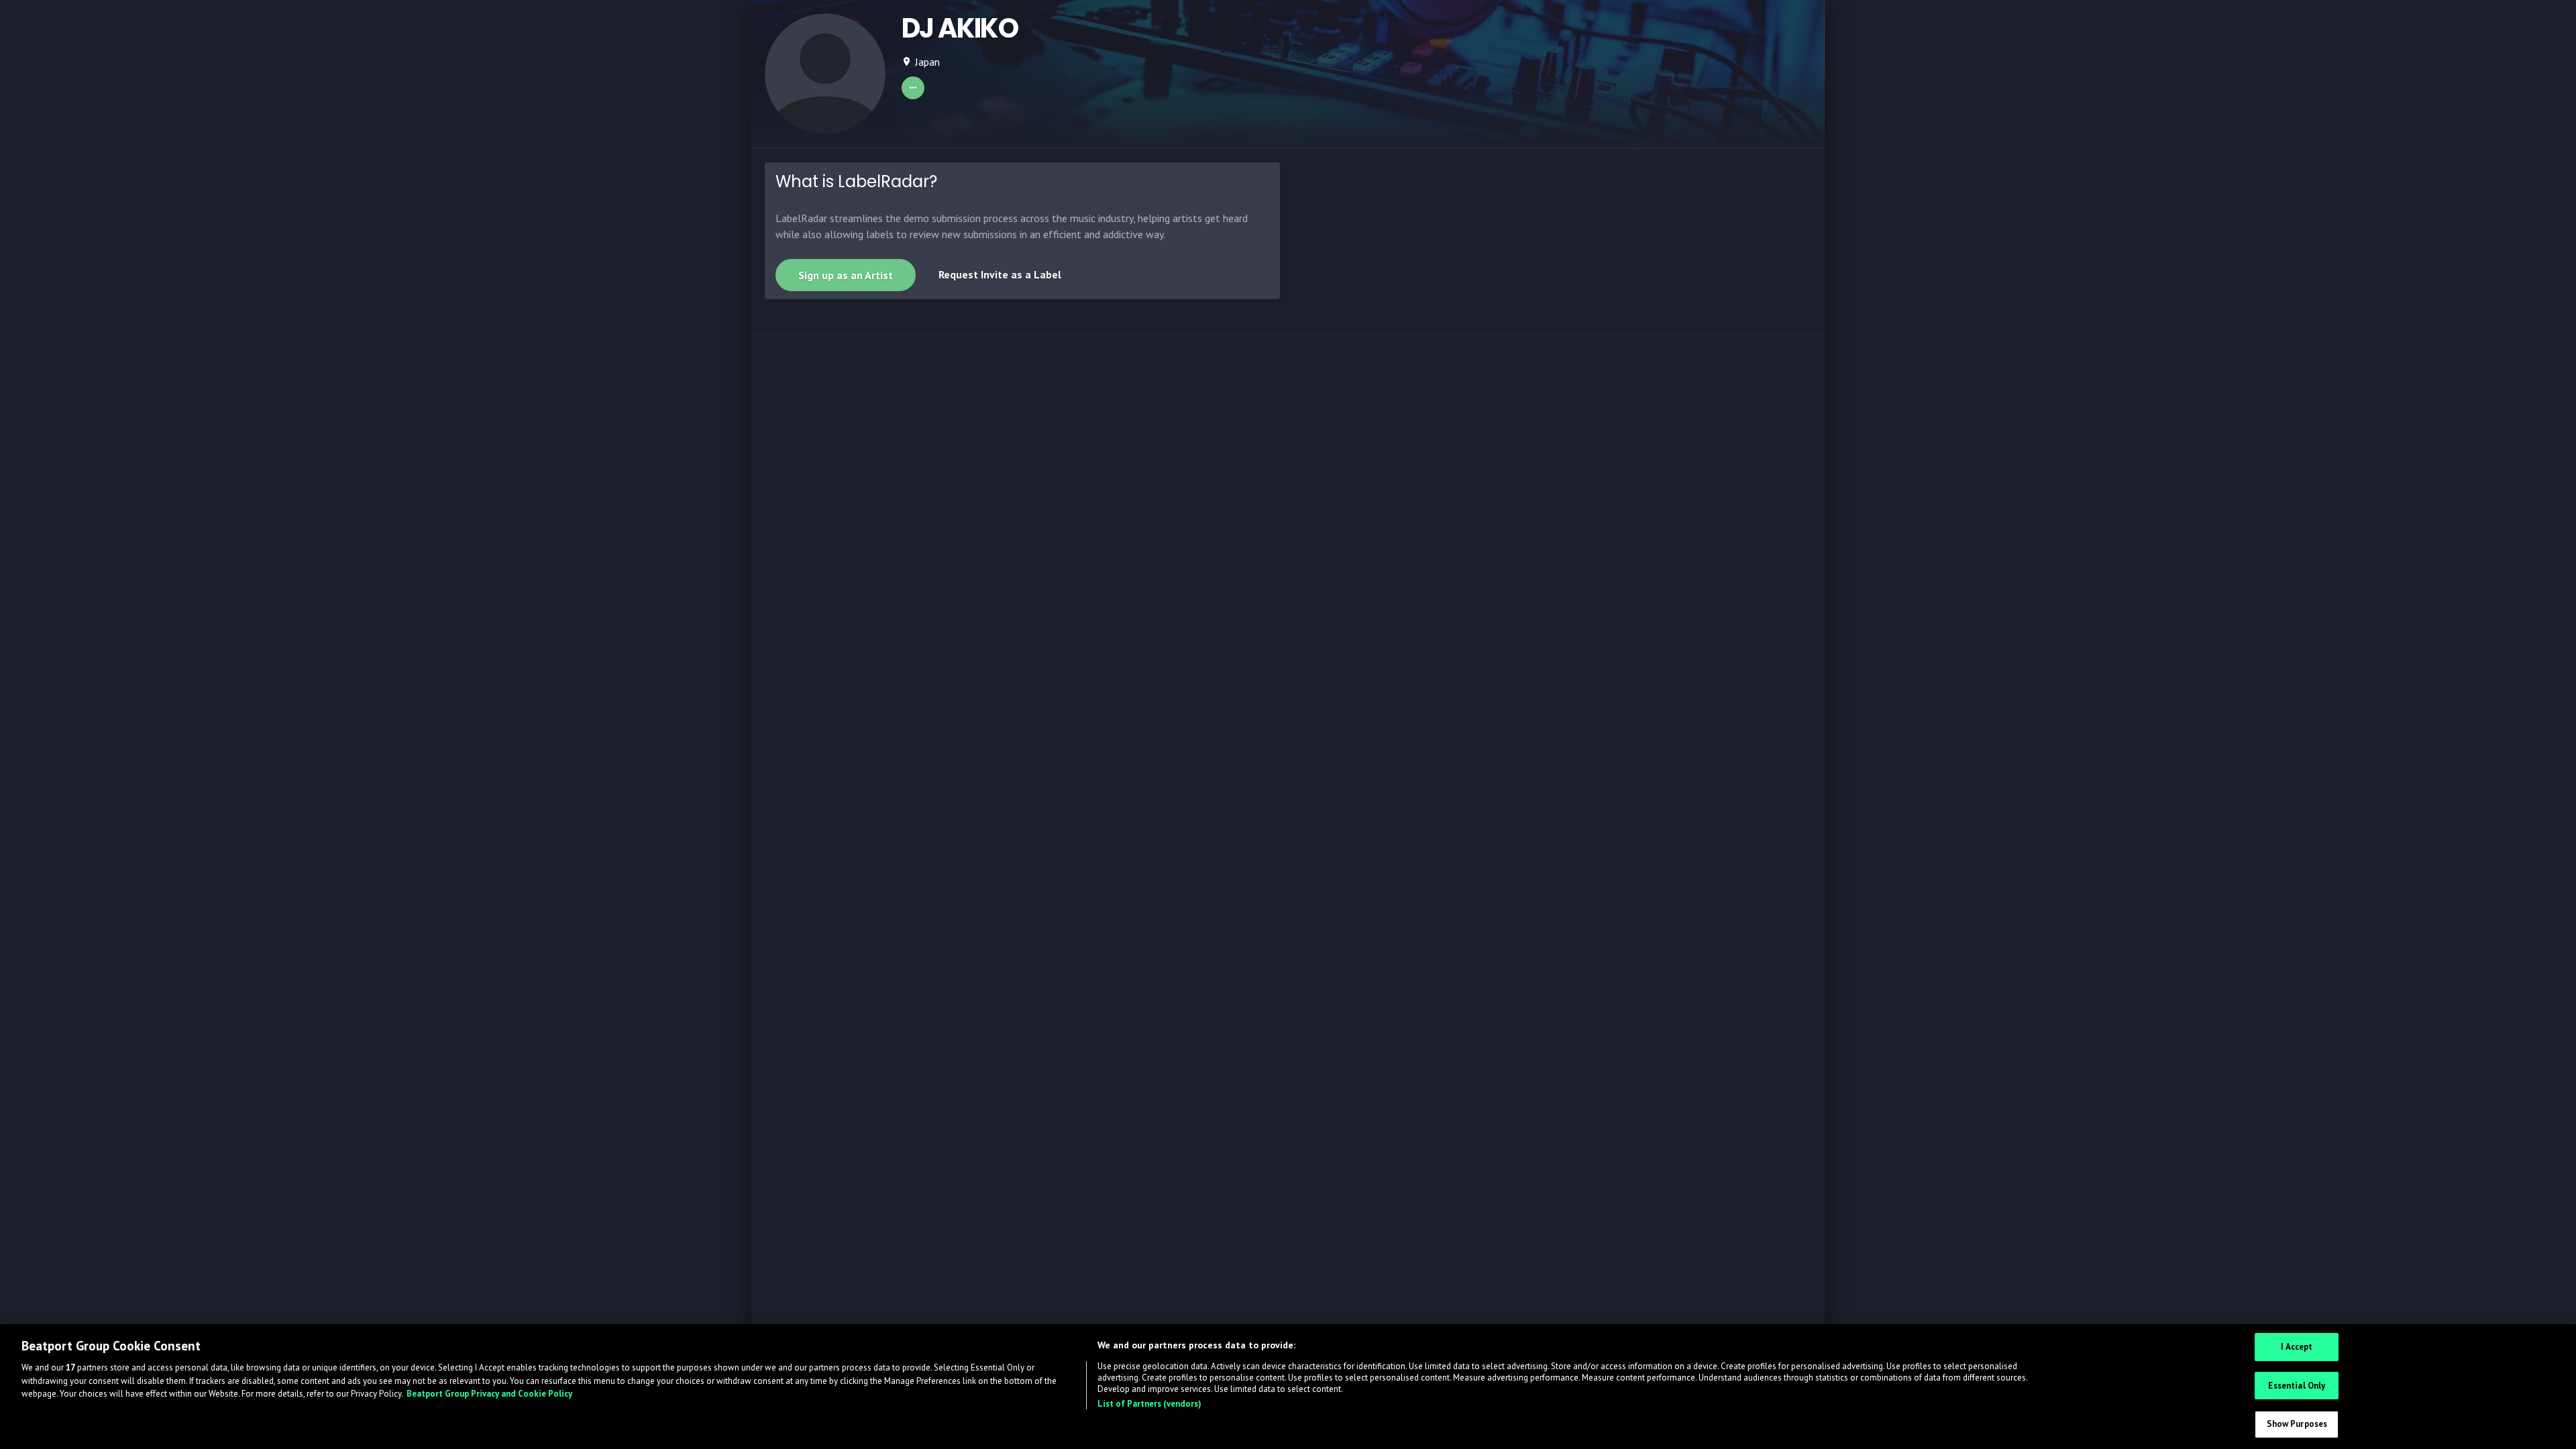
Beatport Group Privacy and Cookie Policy (489, 1394)
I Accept (2297, 1347)
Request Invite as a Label (1000, 274)
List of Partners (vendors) (1149, 1404)
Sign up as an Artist (846, 275)
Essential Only (2297, 1386)
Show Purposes (2297, 1424)
